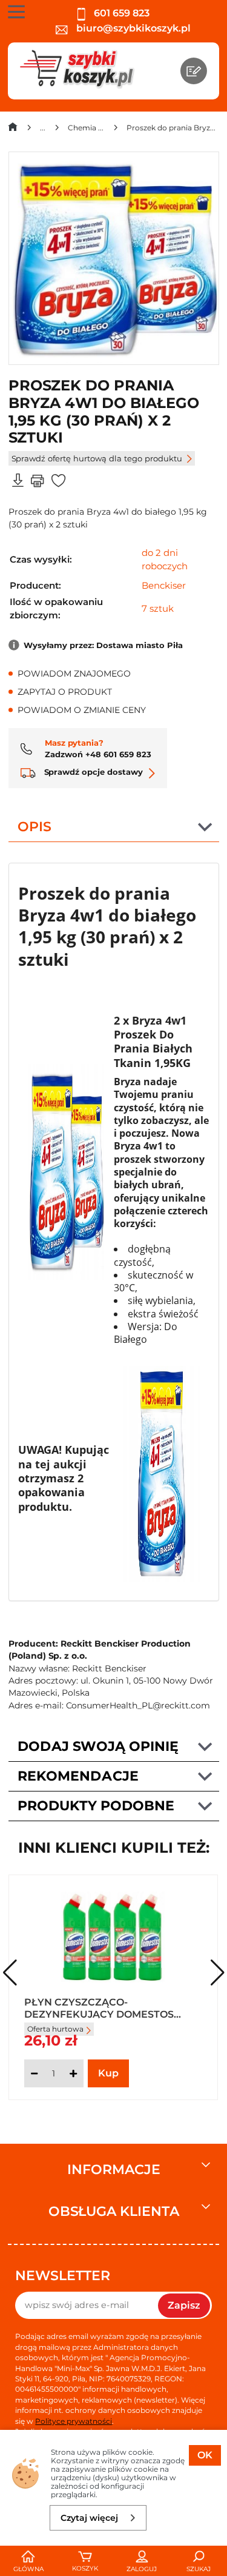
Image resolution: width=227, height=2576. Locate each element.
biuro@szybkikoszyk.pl (132, 28)
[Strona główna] (13, 129)
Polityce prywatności (74, 2421)
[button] (218, 1973)
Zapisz (184, 2305)
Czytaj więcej (89, 2518)
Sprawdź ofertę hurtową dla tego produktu (97, 458)
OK (205, 2455)
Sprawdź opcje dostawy (92, 772)
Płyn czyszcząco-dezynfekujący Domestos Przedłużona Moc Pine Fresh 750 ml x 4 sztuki (109, 2007)
